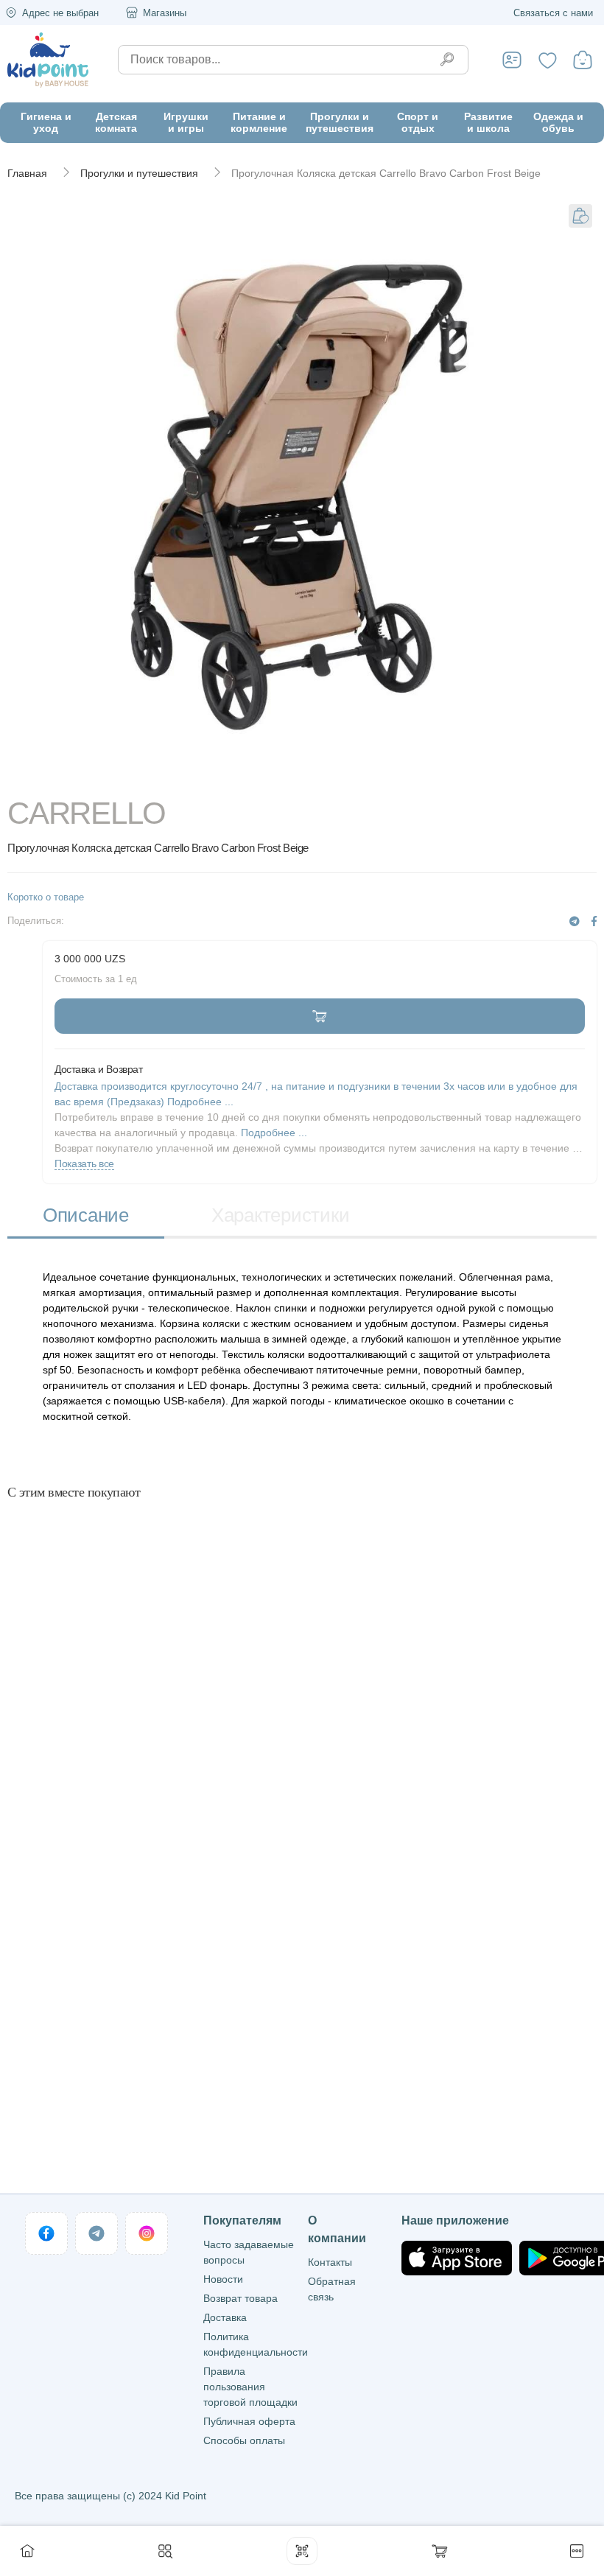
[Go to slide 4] (519, 777)
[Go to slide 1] (86, 777)
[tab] (86, 1217)
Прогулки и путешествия (139, 173)
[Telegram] (575, 921)
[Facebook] (594, 921)
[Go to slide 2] (230, 777)
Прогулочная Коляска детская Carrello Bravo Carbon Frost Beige (386, 173)
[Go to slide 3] (374, 777)
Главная (27, 173)
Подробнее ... (274, 1133)
